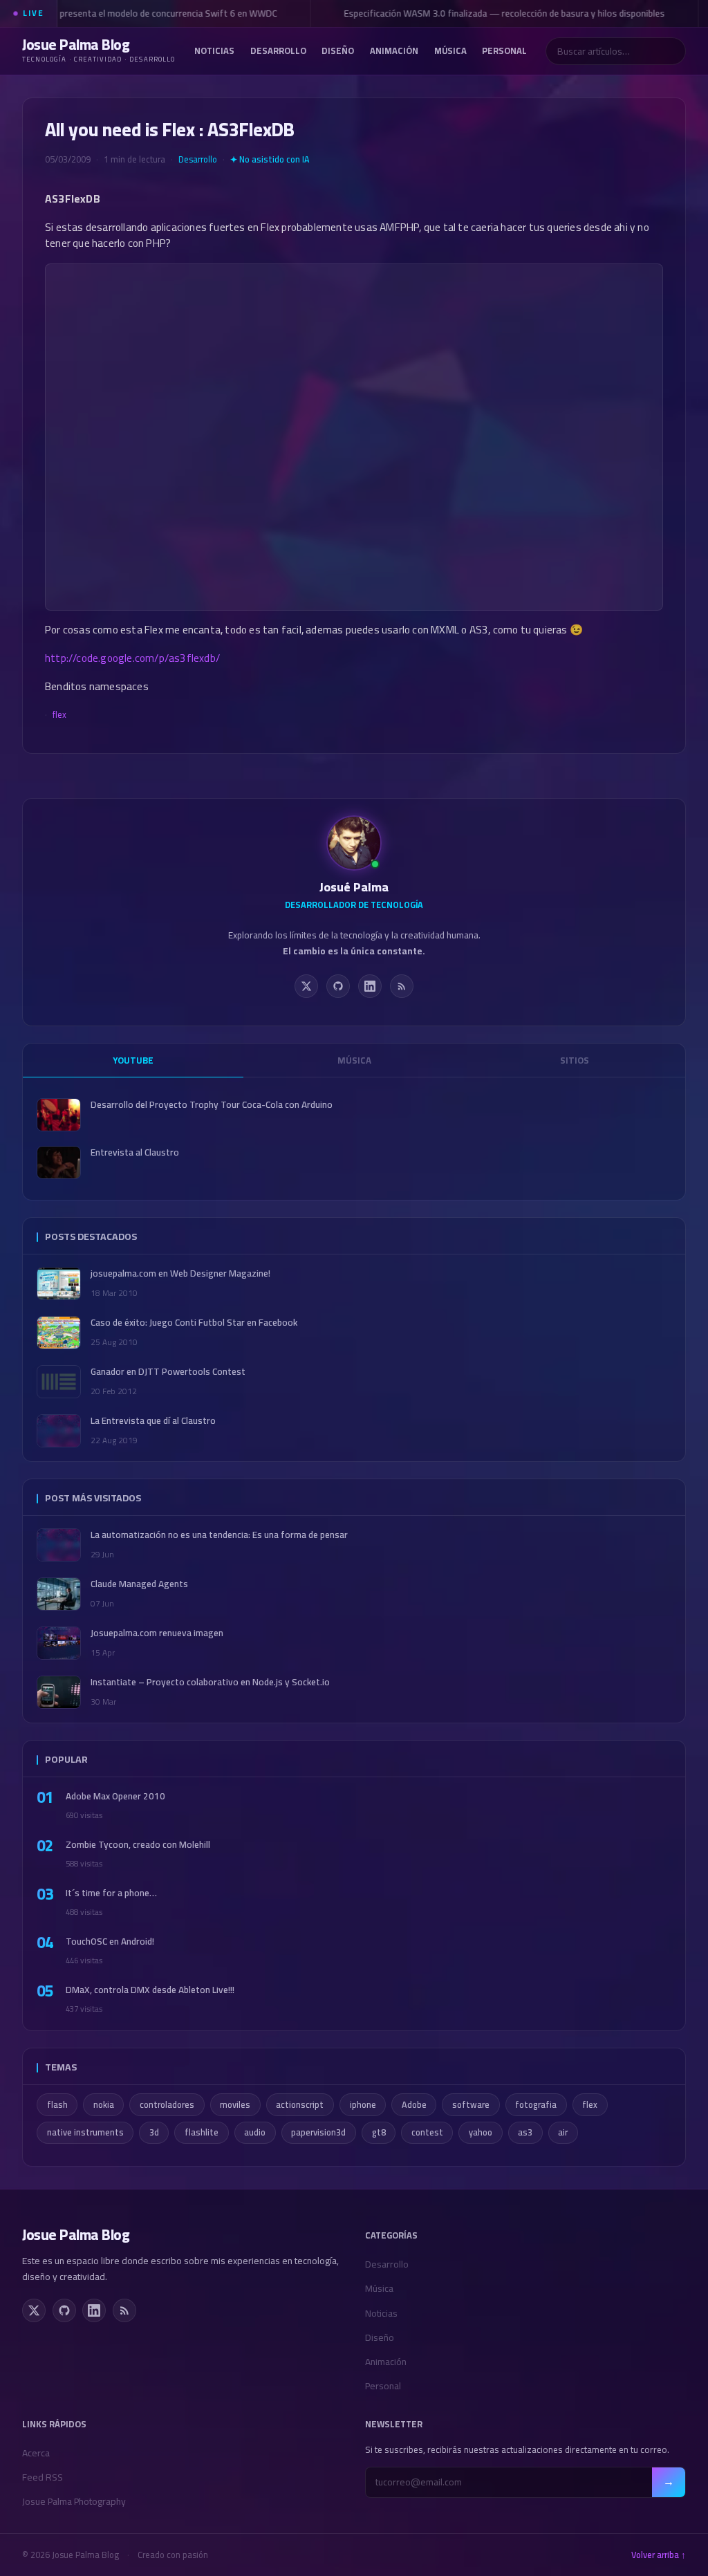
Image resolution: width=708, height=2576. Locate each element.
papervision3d (318, 2132)
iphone (363, 2105)
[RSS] (402, 986)
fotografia (536, 2105)
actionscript (300, 2105)
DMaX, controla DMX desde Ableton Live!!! (150, 1990)
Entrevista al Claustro (135, 1152)
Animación (394, 50)
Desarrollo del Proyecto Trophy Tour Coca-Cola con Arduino (212, 1105)
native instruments (85, 2132)
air (563, 2132)
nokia (104, 2105)
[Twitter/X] (306, 986)
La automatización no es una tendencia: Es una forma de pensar (219, 1535)
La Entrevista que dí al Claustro (153, 1421)
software (471, 2105)
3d (154, 2132)
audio (255, 2132)
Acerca (36, 2453)
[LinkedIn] (370, 986)
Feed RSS (43, 2477)
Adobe (414, 2105)
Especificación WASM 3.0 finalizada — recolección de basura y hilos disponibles (499, 13)
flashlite (202, 2132)
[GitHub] (338, 986)
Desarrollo (278, 50)
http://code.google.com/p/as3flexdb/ (132, 658)
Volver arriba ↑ (659, 2555)
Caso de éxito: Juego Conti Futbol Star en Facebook (194, 1323)
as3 (525, 2132)
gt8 (379, 2132)
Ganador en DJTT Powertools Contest (168, 1372)
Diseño (338, 50)
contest (427, 2132)
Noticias (214, 50)
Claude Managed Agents (139, 1584)
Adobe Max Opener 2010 (115, 1796)
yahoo (481, 2132)
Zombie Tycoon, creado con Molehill (138, 1845)
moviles (235, 2105)
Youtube (133, 1060)
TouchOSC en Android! (110, 1942)
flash (57, 2105)
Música (450, 50)
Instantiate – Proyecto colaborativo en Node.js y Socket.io (210, 1682)
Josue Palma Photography (74, 2501)
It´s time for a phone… (111, 1893)
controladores (167, 2105)
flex (59, 714)
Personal (504, 50)
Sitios (575, 1060)
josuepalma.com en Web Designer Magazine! (180, 1273)
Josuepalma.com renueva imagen (157, 1633)
